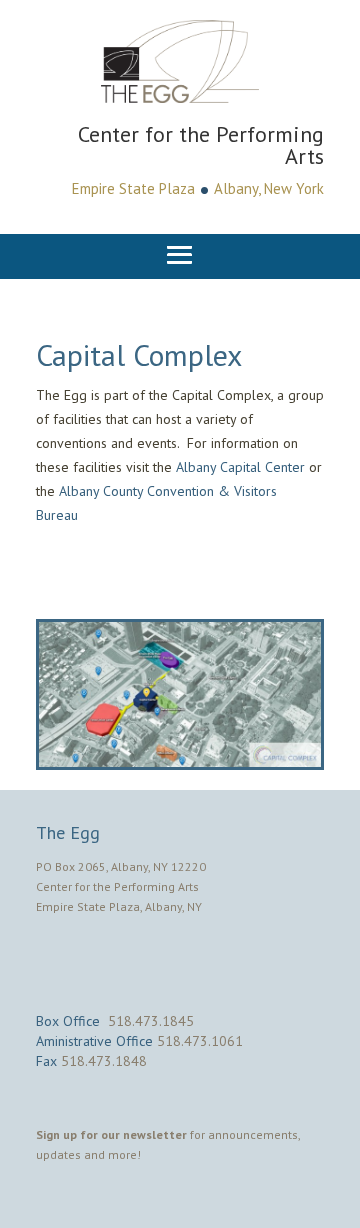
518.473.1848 (104, 1061)
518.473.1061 (200, 1041)
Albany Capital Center (240, 467)
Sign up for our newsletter (111, 1134)
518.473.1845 (151, 1021)
